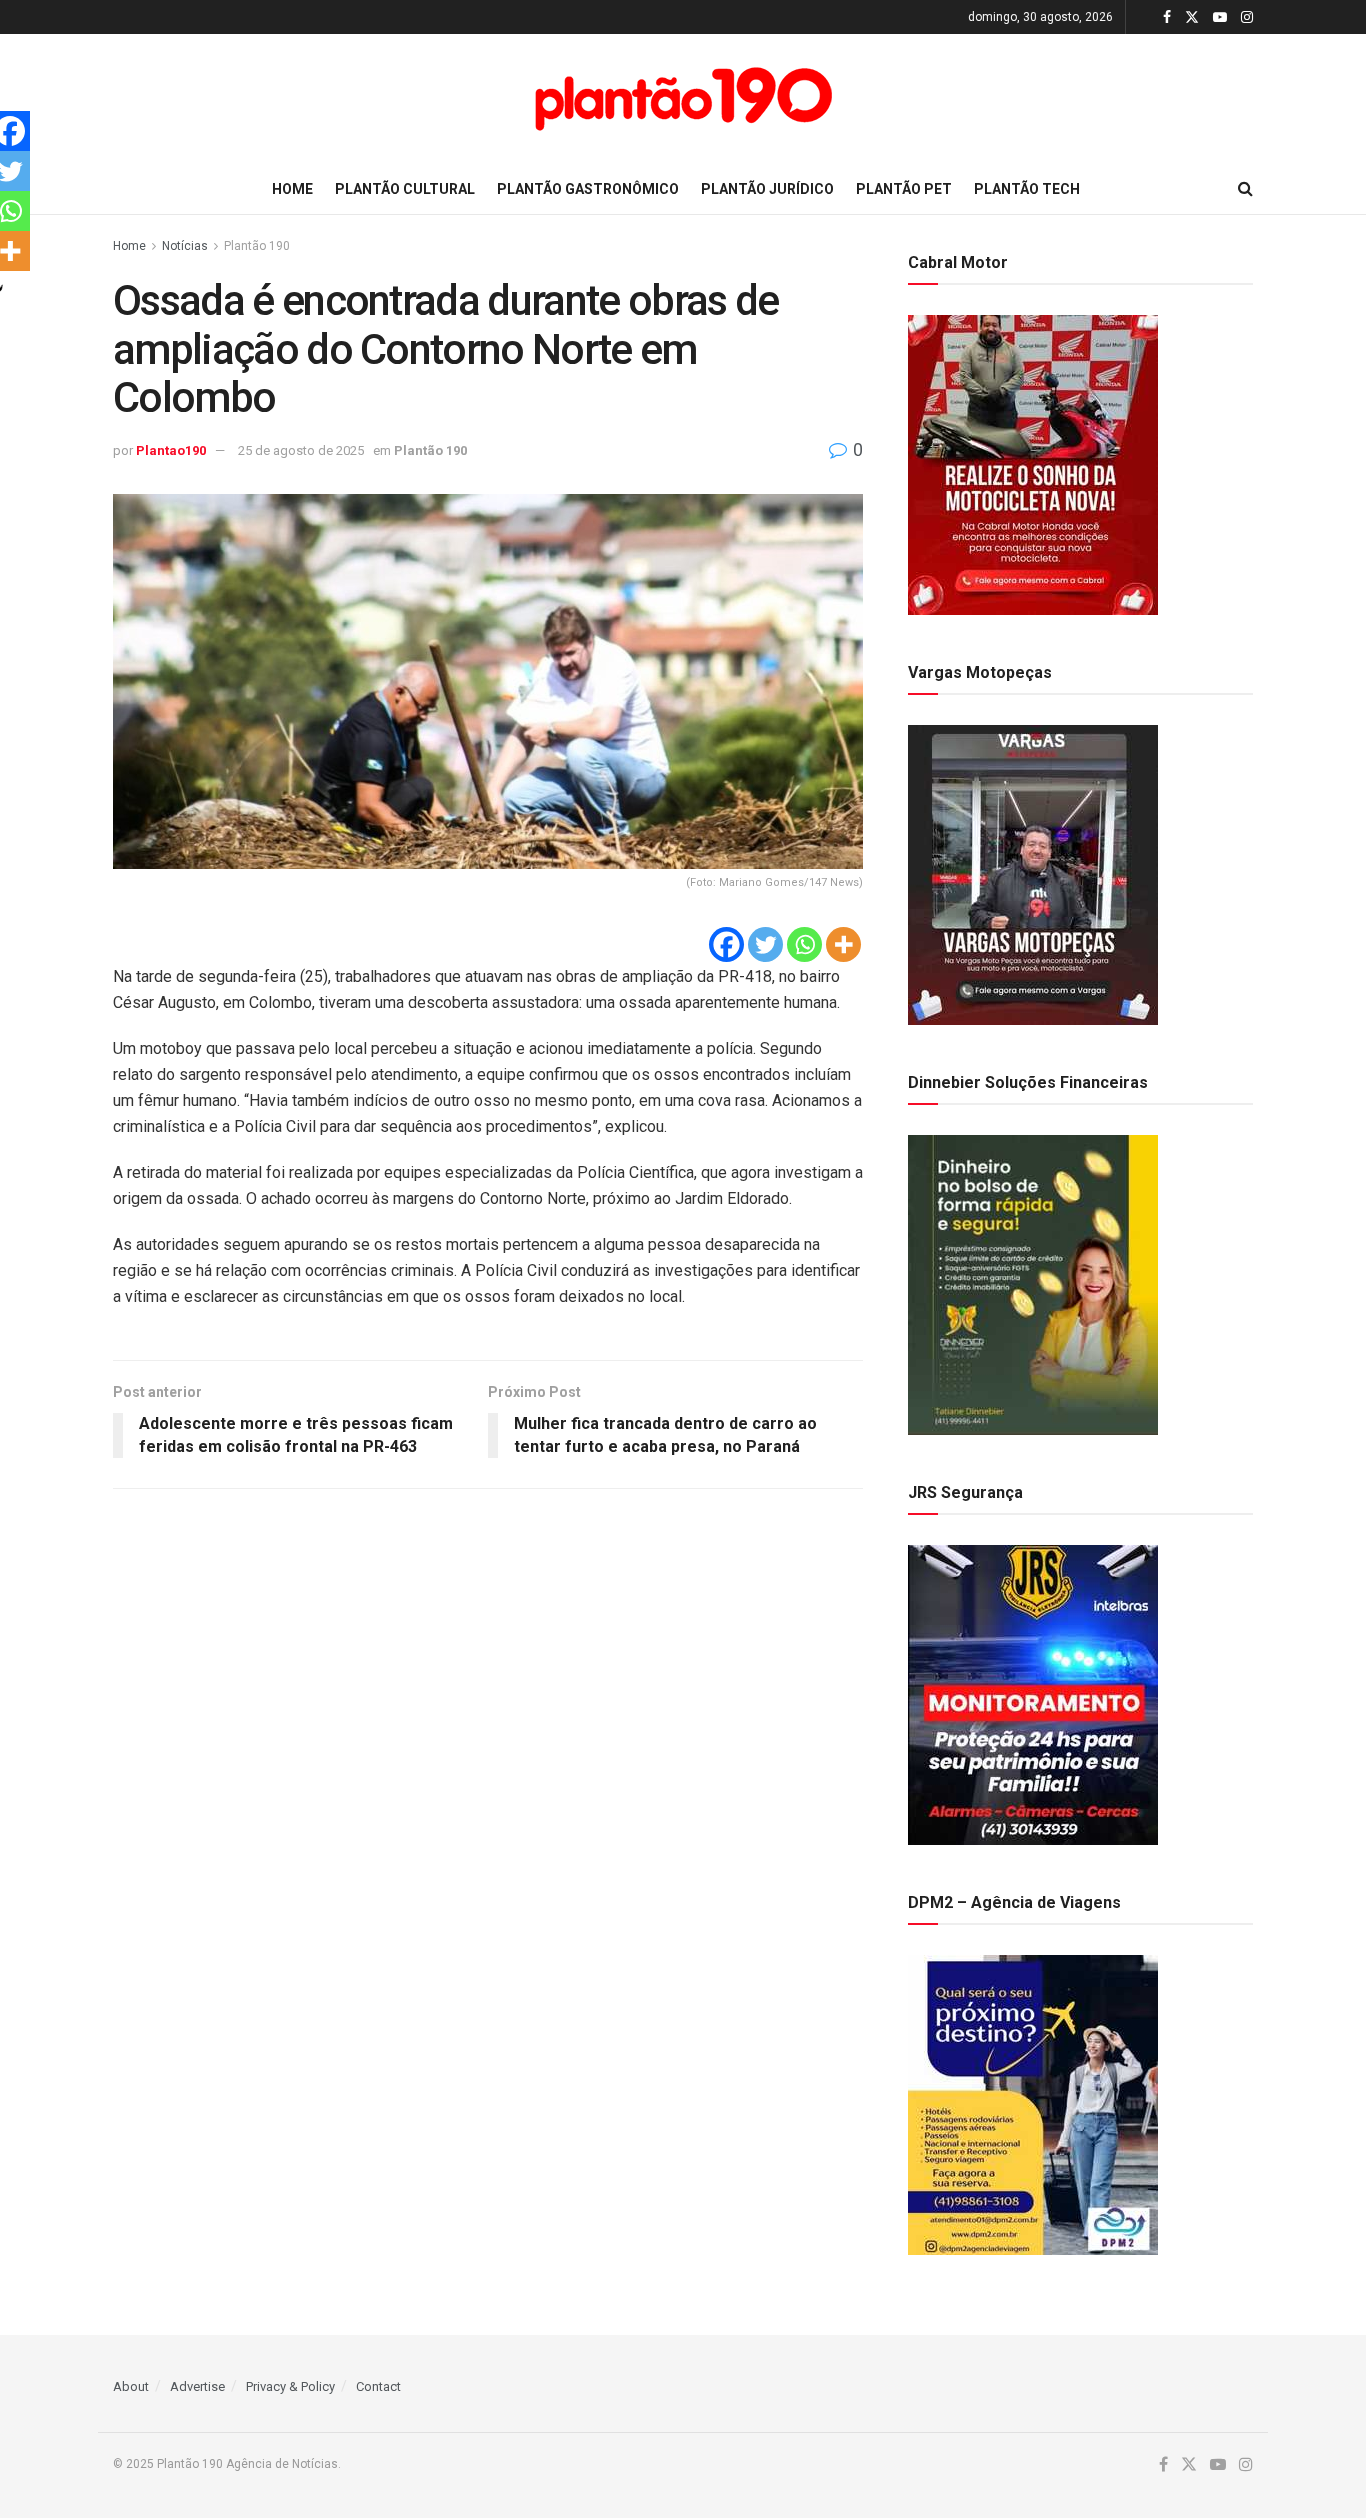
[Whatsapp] (804, 944)
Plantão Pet (904, 189)
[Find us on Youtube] (1220, 17)
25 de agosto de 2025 (301, 450)
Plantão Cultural (405, 189)
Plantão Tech (1027, 189)
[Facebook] (726, 944)
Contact (378, 2386)
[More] (843, 944)
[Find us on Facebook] (1167, 17)
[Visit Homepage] (683, 99)
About (131, 2386)
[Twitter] (765, 944)
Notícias (185, 246)
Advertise (197, 2386)
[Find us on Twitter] (1192, 17)
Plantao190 (171, 450)
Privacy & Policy (290, 2386)
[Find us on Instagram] (1247, 17)
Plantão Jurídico (767, 189)
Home (292, 189)
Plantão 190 (257, 246)
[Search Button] (1245, 189)
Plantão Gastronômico (588, 189)
